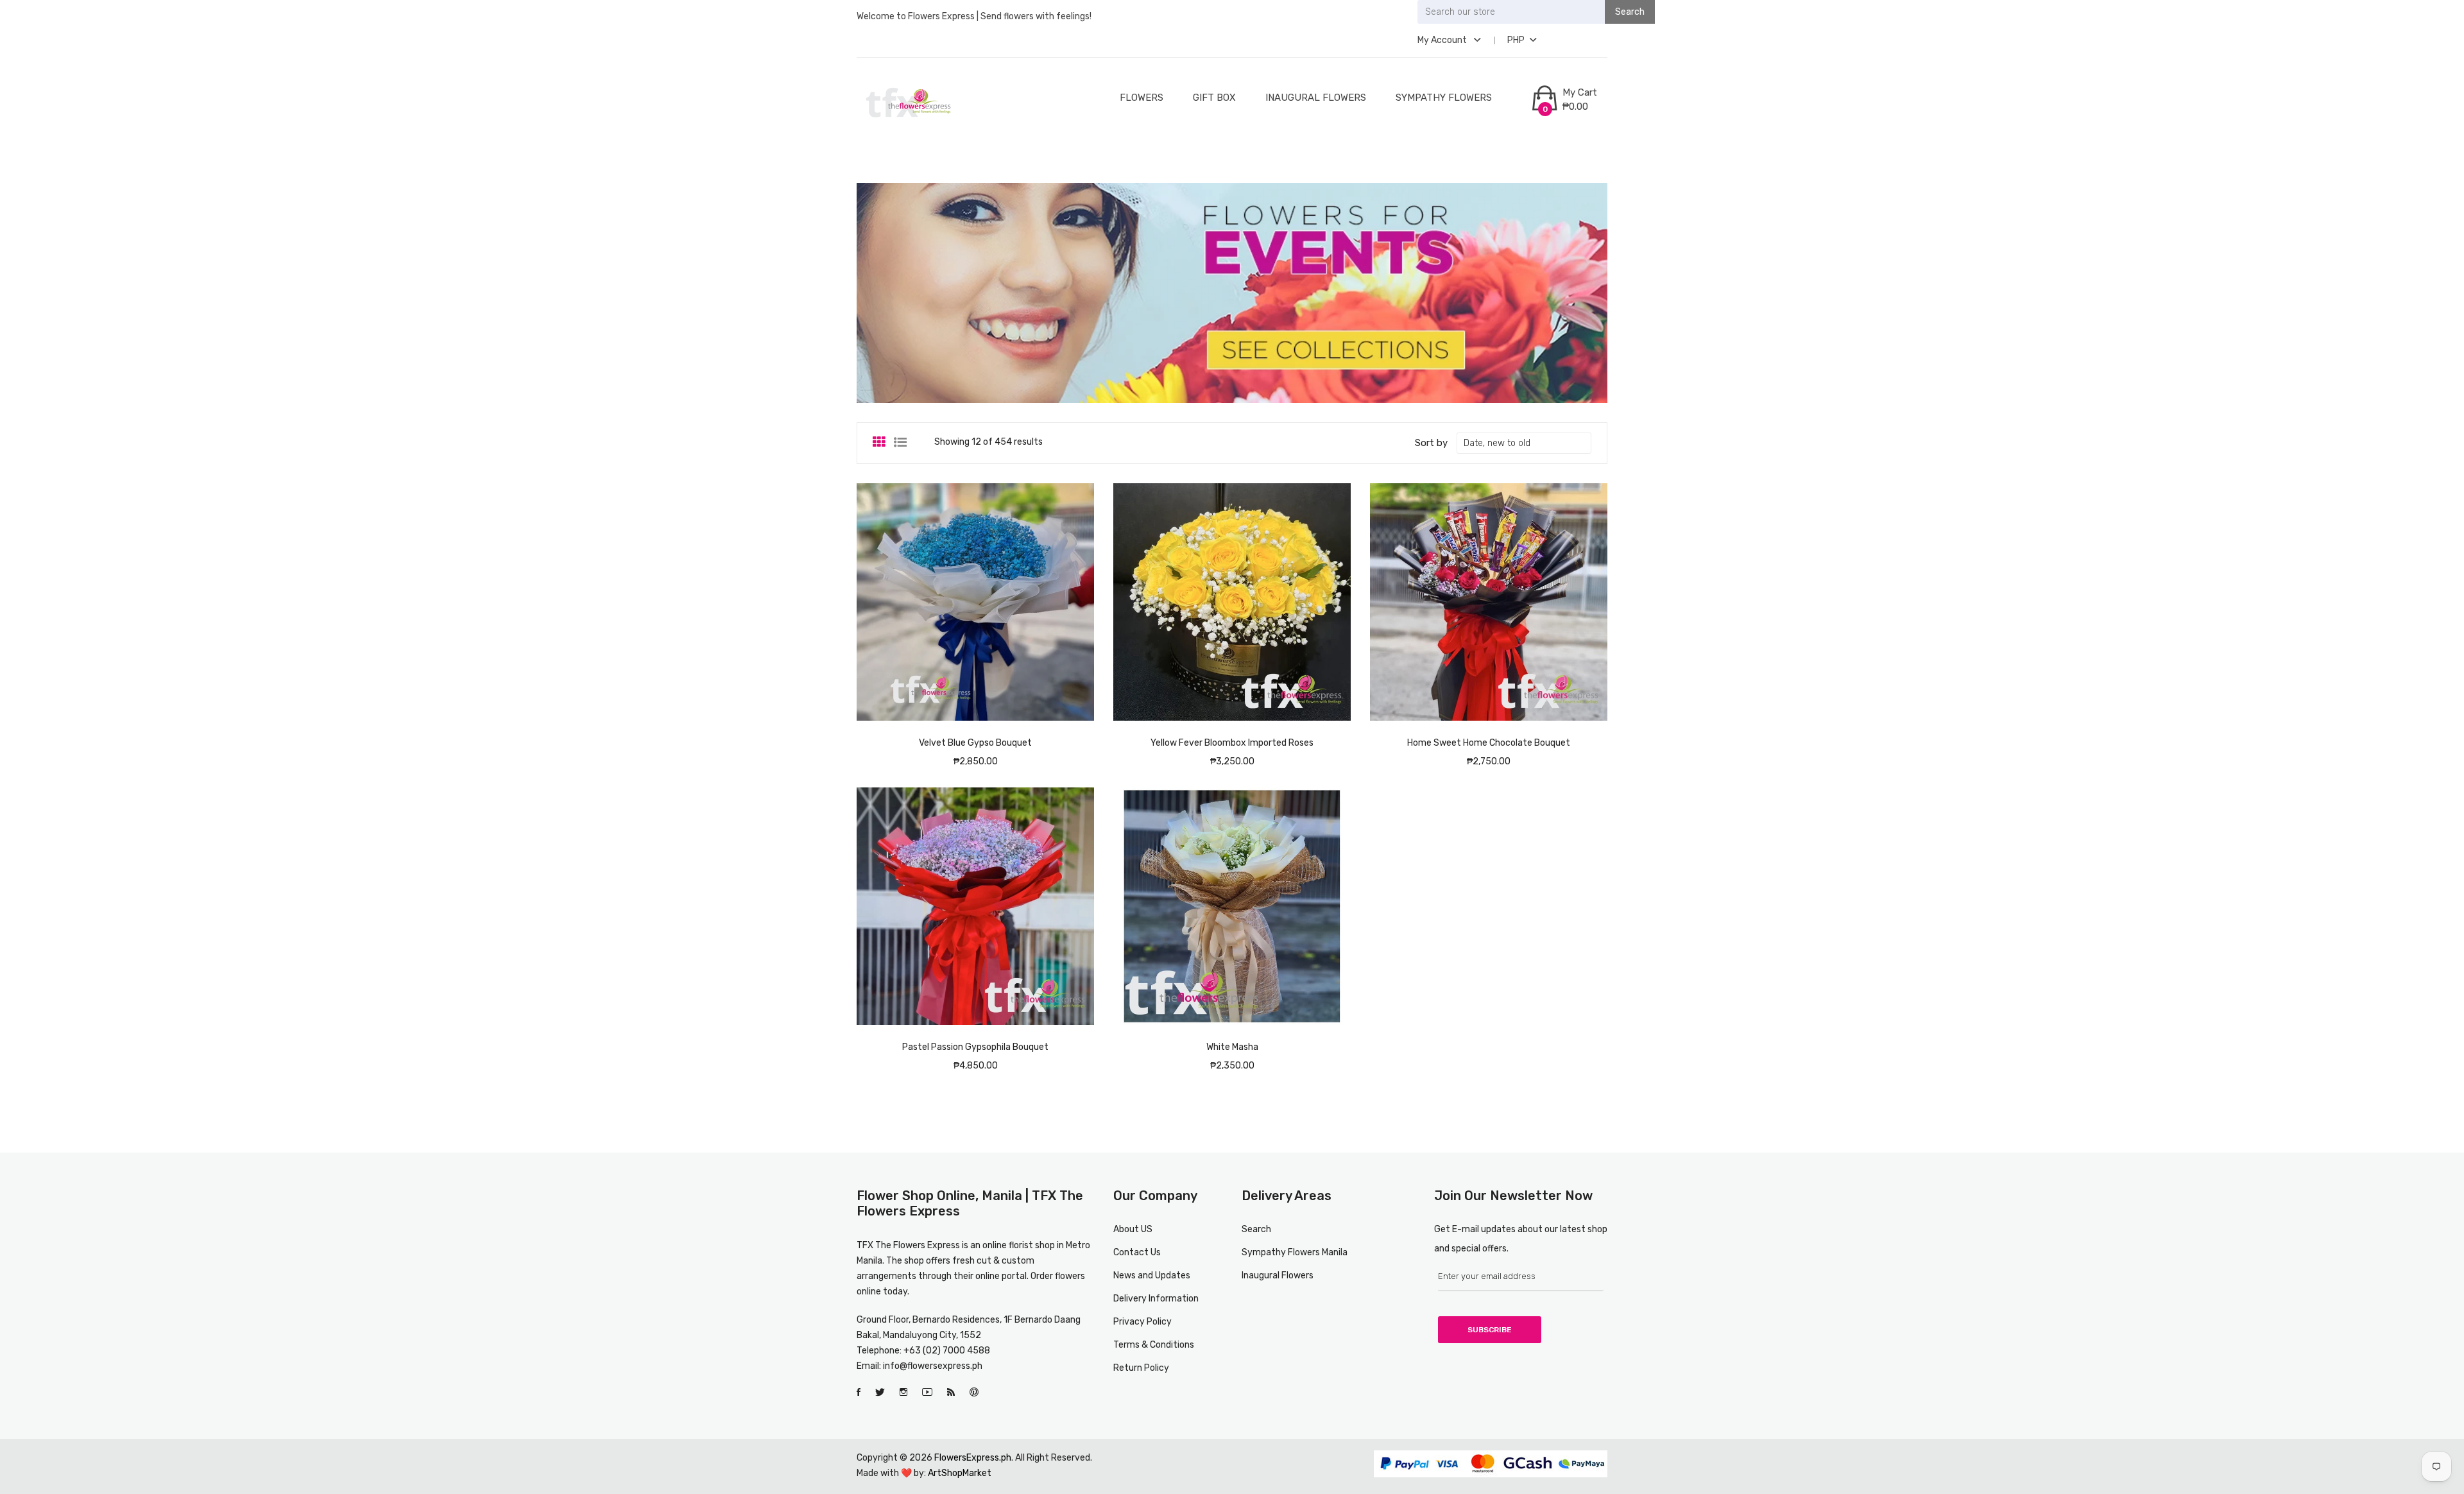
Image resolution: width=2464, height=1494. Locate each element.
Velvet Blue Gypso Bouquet (975, 743)
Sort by (1431, 443)
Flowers (1142, 98)
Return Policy (1141, 1368)
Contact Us (1137, 1252)
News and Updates (1152, 1275)
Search (1256, 1229)
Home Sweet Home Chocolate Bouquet (1489, 743)
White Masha (1232, 1047)
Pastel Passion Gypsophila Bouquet (975, 1047)
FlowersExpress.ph (973, 1458)
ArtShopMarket (960, 1473)
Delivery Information (1156, 1299)
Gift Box (1214, 98)
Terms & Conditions (1154, 1345)
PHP (1516, 40)
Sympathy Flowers (1444, 98)
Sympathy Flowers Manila (1295, 1252)
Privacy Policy (1142, 1322)
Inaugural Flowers (1316, 98)
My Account (1443, 40)
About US (1133, 1229)
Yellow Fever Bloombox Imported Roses (1232, 743)
